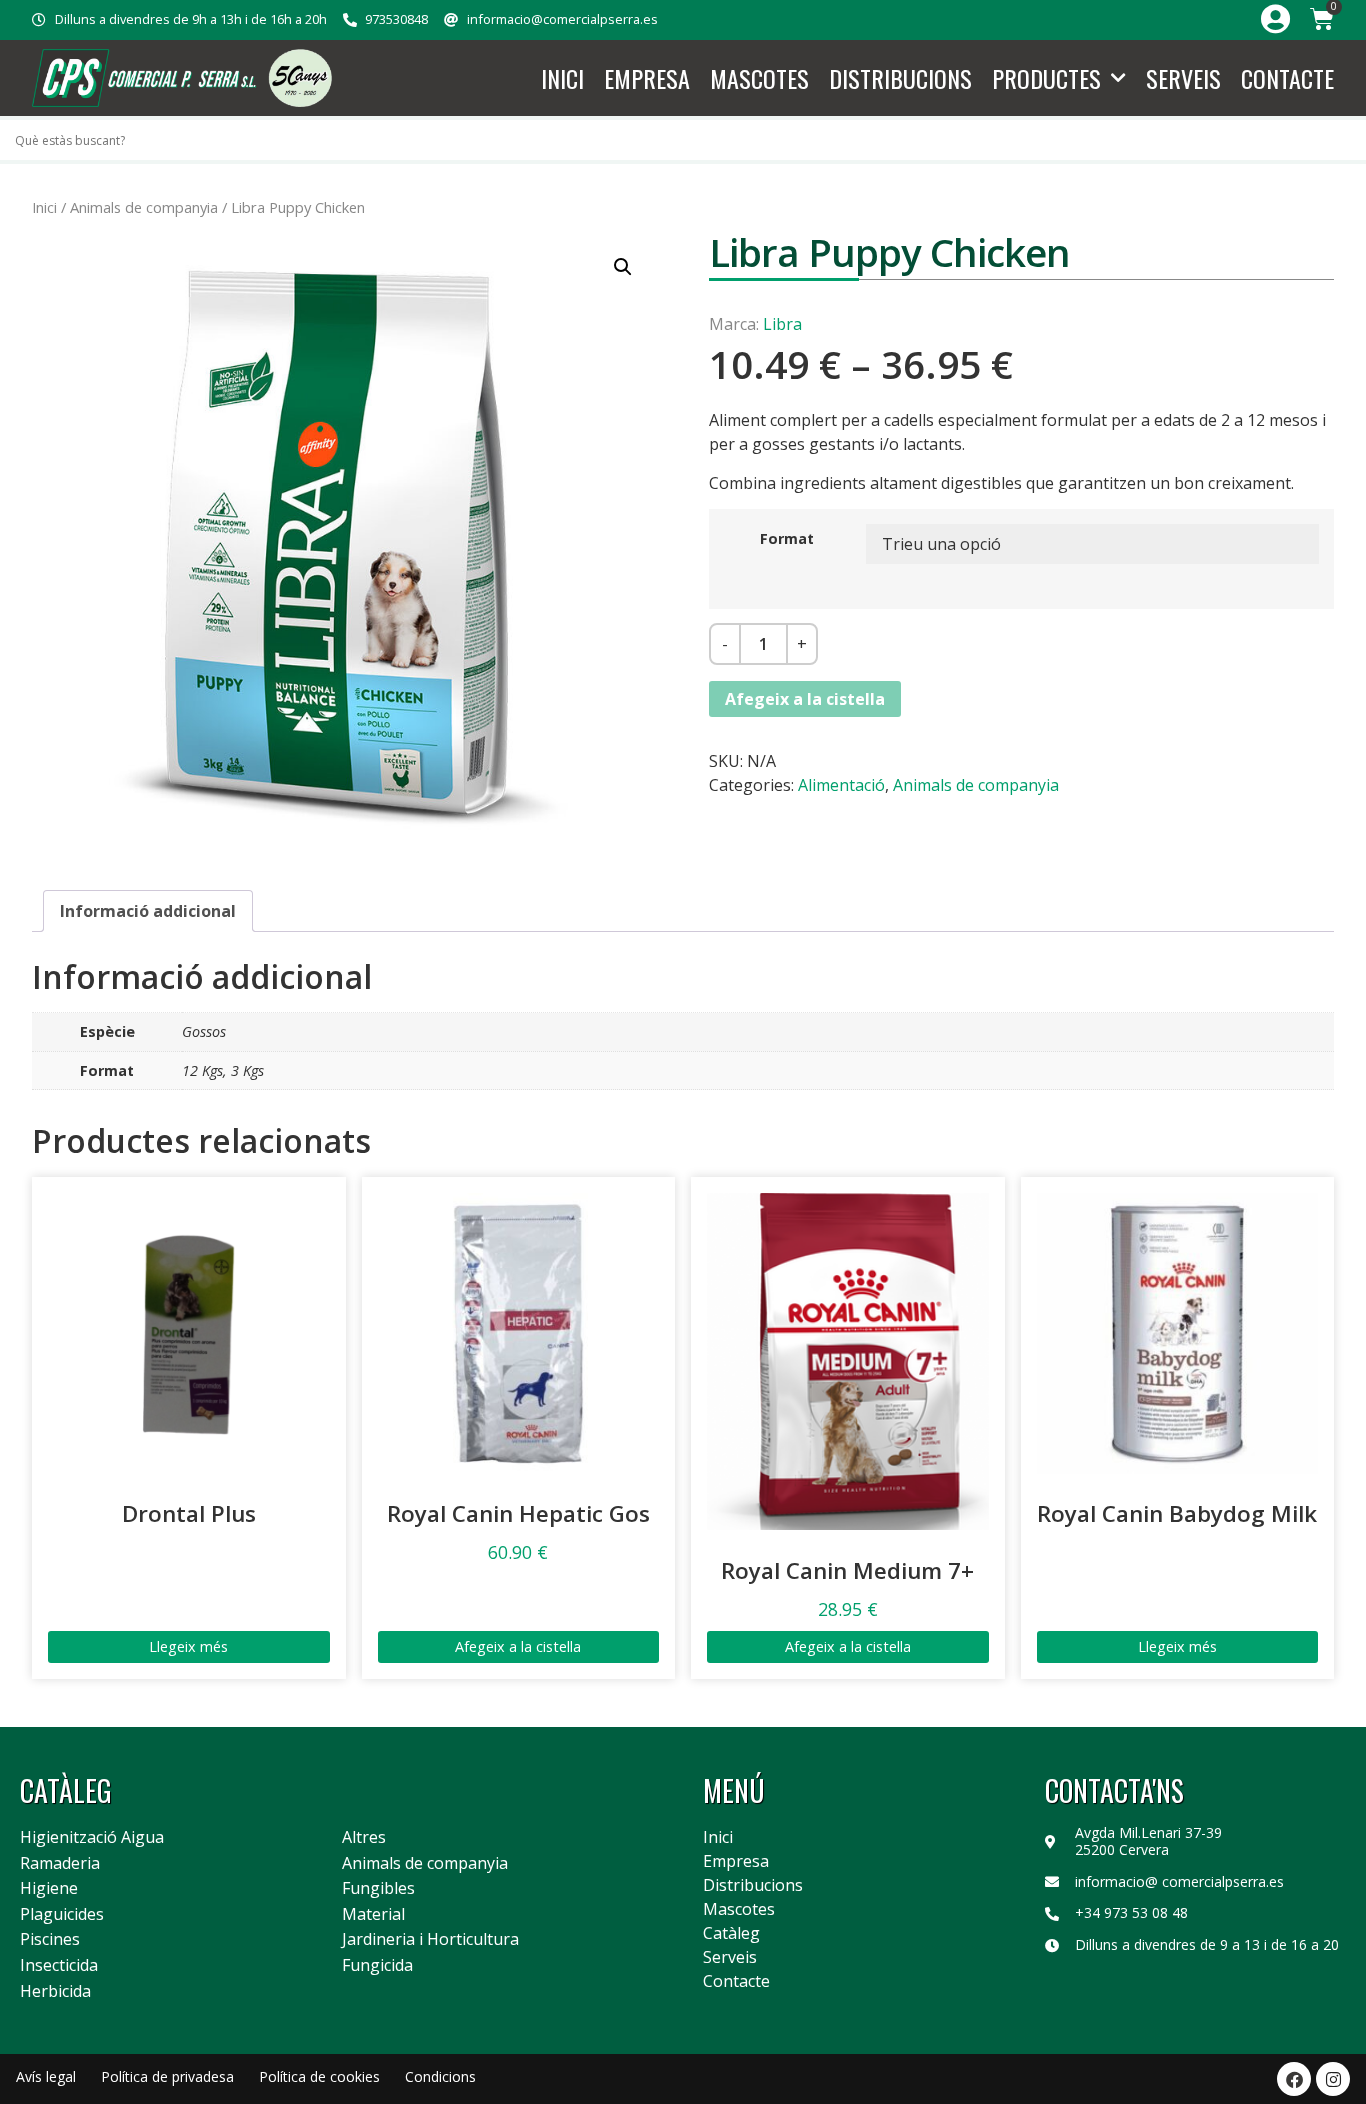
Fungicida (377, 1966)
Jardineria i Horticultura (430, 1940)
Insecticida (59, 1966)
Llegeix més (188, 1646)
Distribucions (900, 78)
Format (787, 539)
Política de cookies (319, 2076)
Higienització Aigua (92, 1838)
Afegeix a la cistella (805, 699)
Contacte (1287, 78)
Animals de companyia (144, 207)
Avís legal (46, 2076)
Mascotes (759, 78)
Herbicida (55, 1992)
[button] (623, 267)
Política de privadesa (167, 2076)
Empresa (647, 78)
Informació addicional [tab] (148, 911)
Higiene (49, 1889)
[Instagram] (1333, 2079)
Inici (562, 78)
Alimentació (841, 785)
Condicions (440, 2076)
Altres (364, 1838)
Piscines (50, 1940)
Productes (1046, 78)
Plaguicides (62, 1915)
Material (373, 1915)
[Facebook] (1294, 2079)
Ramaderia (60, 1864)
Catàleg (731, 1933)
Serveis (1183, 78)
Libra (782, 324)
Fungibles (378, 1889)
